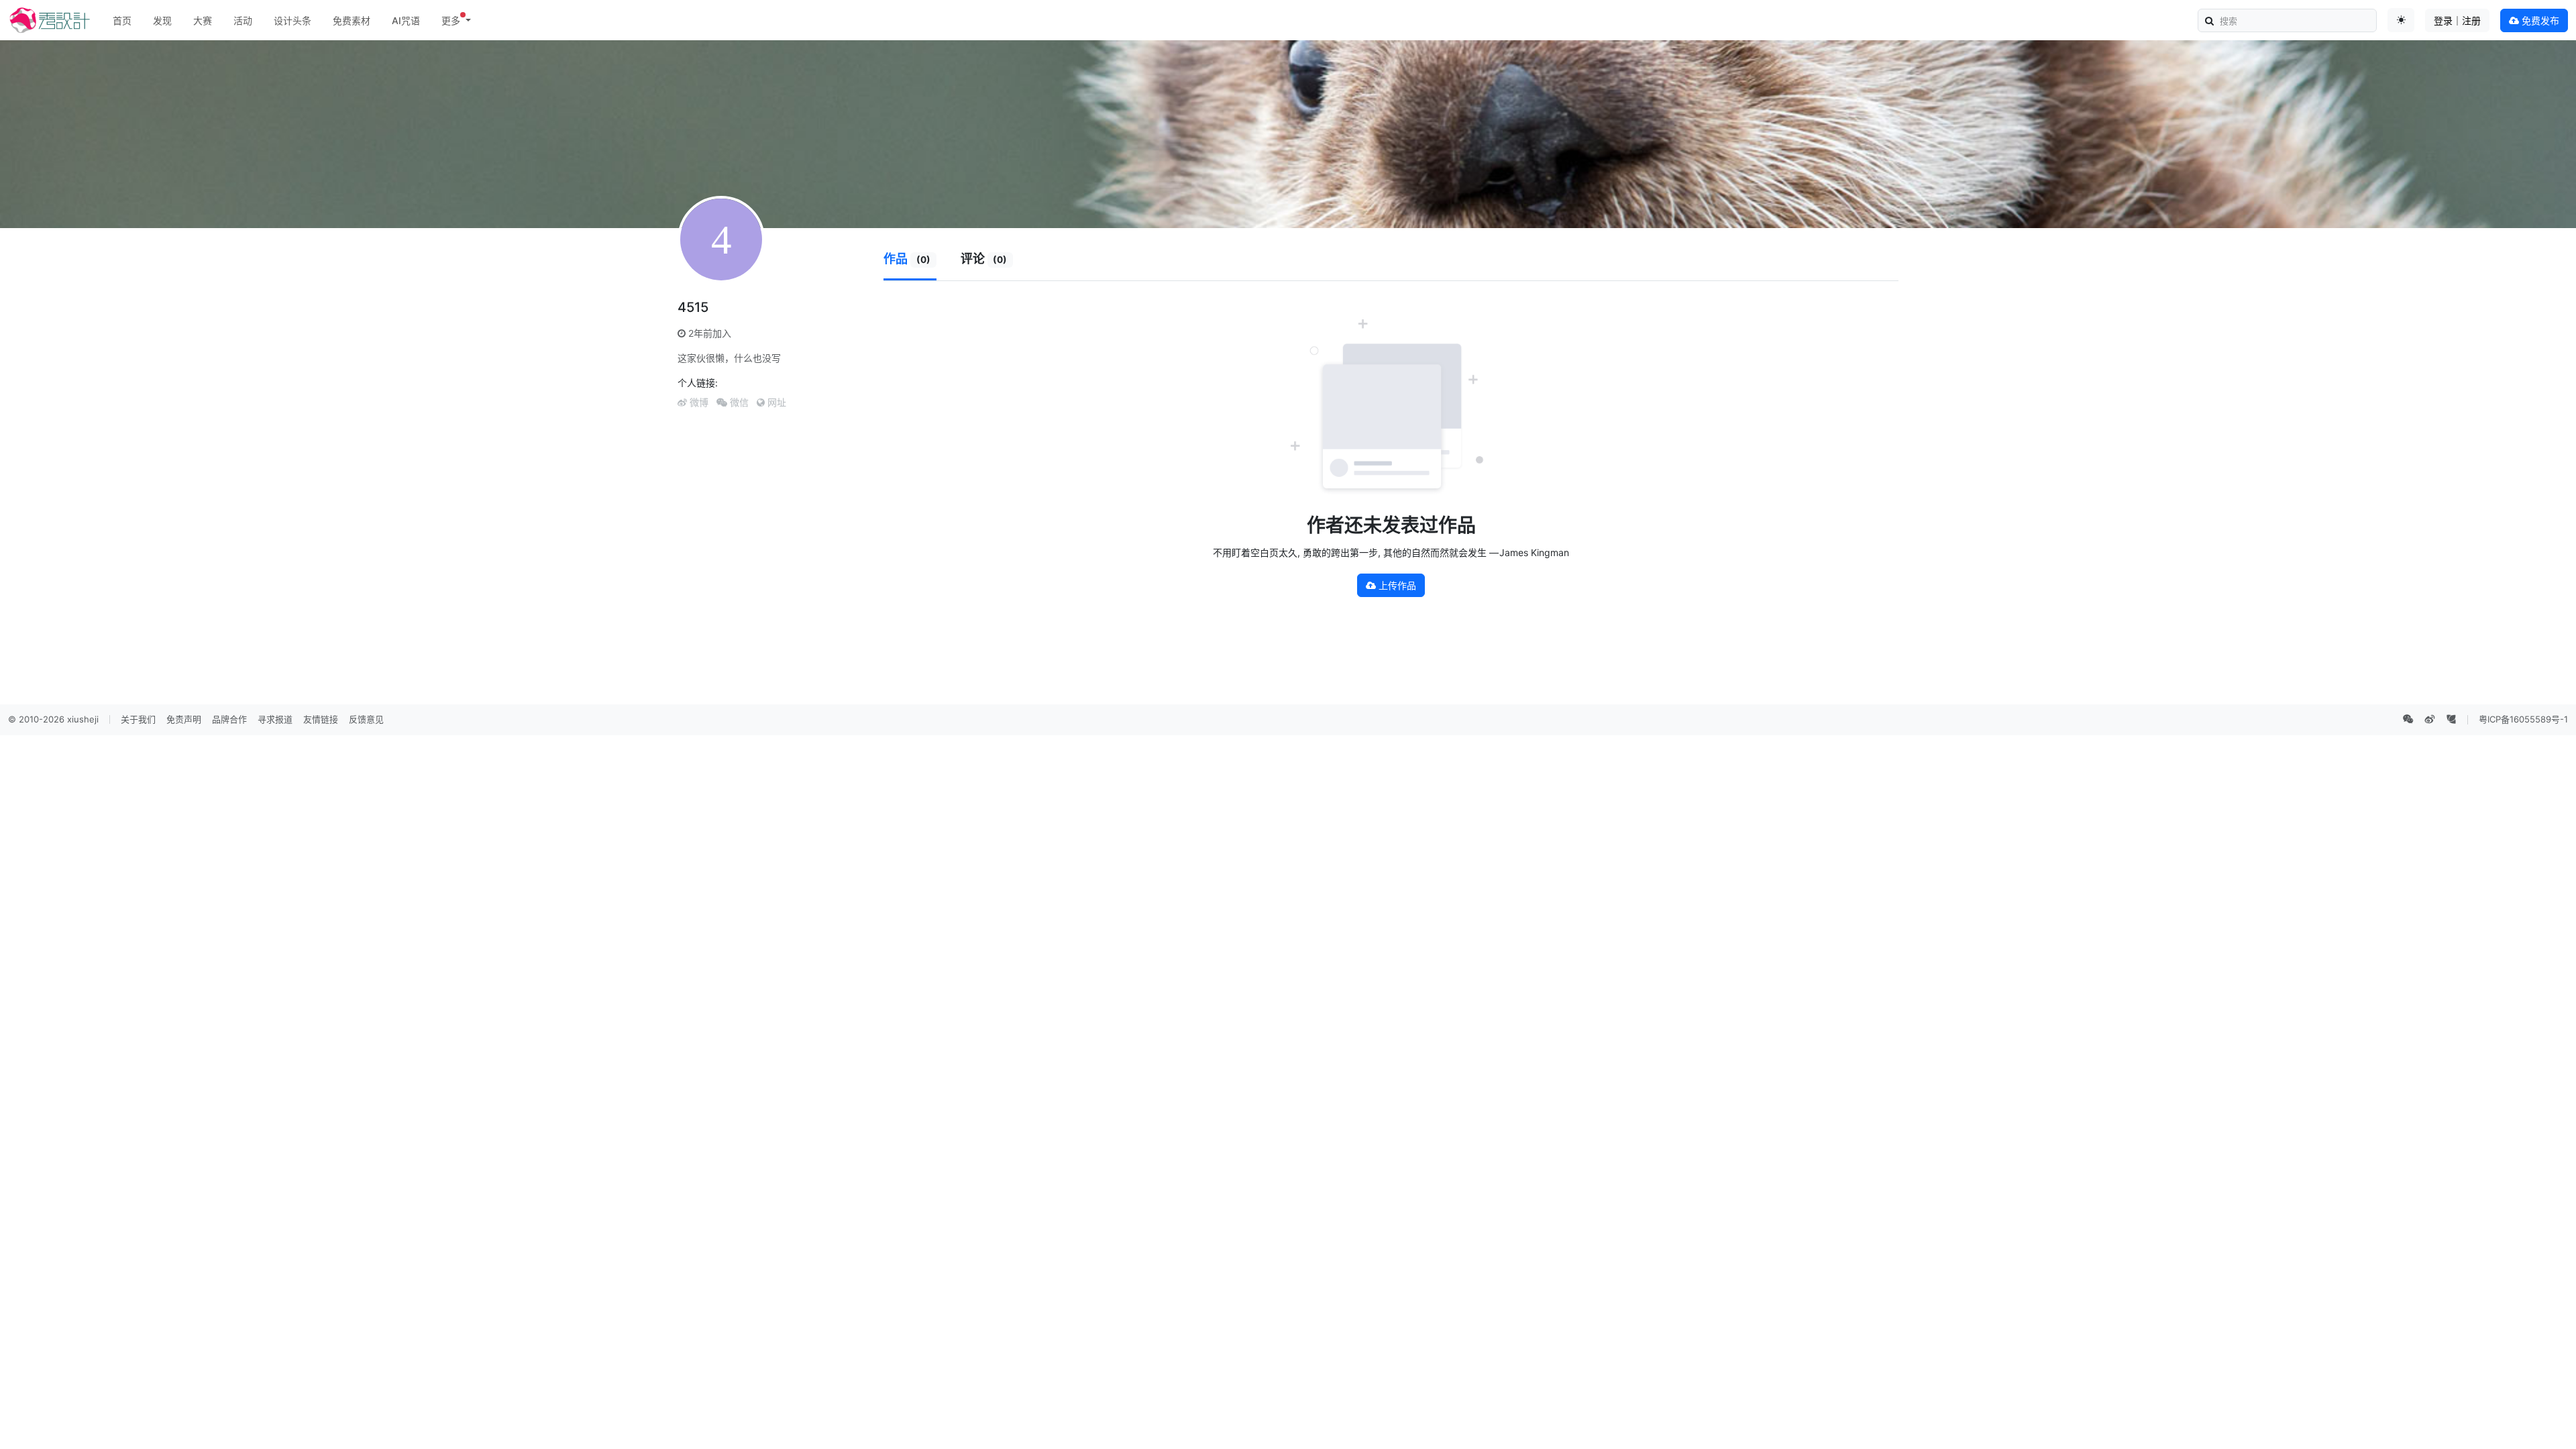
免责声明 (184, 719)
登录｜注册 (2457, 20)
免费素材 (352, 20)
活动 (243, 20)
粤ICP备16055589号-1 (2523, 719)
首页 (122, 20)
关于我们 (138, 719)
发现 (162, 20)
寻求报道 (275, 719)
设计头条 (292, 20)
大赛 (203, 20)
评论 (984, 259)
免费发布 (2539, 20)
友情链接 (321, 719)
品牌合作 (229, 719)
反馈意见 (366, 719)
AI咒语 (406, 20)
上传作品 (1396, 585)
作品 (907, 259)
